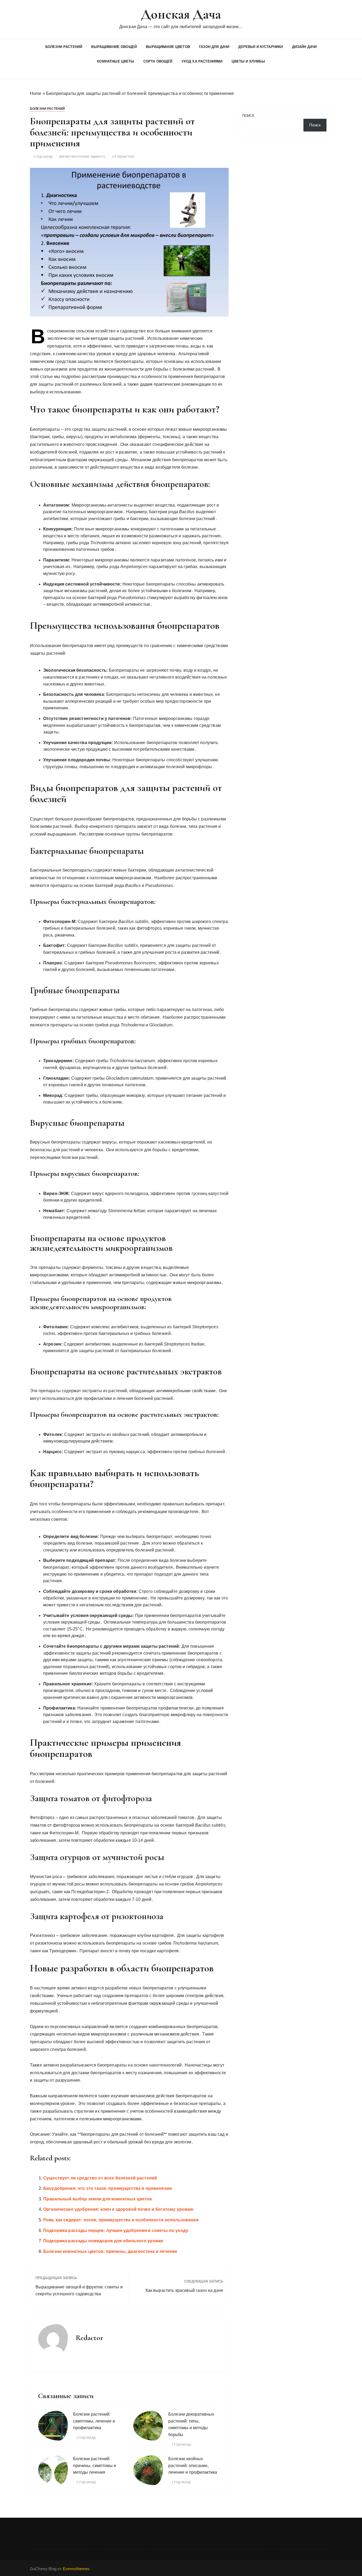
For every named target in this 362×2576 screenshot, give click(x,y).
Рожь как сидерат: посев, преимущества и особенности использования (121, 2220)
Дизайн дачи (304, 47)
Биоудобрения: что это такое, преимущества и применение (108, 2188)
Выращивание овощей (114, 47)
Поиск (248, 116)
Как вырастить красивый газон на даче (184, 2290)
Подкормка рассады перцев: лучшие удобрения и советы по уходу (116, 2230)
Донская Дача (181, 14)
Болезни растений (64, 47)
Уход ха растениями (202, 61)
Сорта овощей (158, 61)
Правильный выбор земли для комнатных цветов (98, 2199)
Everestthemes (76, 2569)
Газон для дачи (214, 47)
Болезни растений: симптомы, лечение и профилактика (94, 2421)
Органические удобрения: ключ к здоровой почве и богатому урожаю (118, 2209)
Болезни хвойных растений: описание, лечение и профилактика (193, 2465)
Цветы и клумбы (248, 61)
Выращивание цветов (168, 47)
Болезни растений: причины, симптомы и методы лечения (95, 2465)
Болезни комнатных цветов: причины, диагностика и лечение (110, 2251)
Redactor (126, 157)
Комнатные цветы (116, 61)
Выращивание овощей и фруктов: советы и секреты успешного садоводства (79, 2290)
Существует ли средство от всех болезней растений (100, 2178)
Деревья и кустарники (261, 47)
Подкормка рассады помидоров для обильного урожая (103, 2241)
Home (36, 93)
